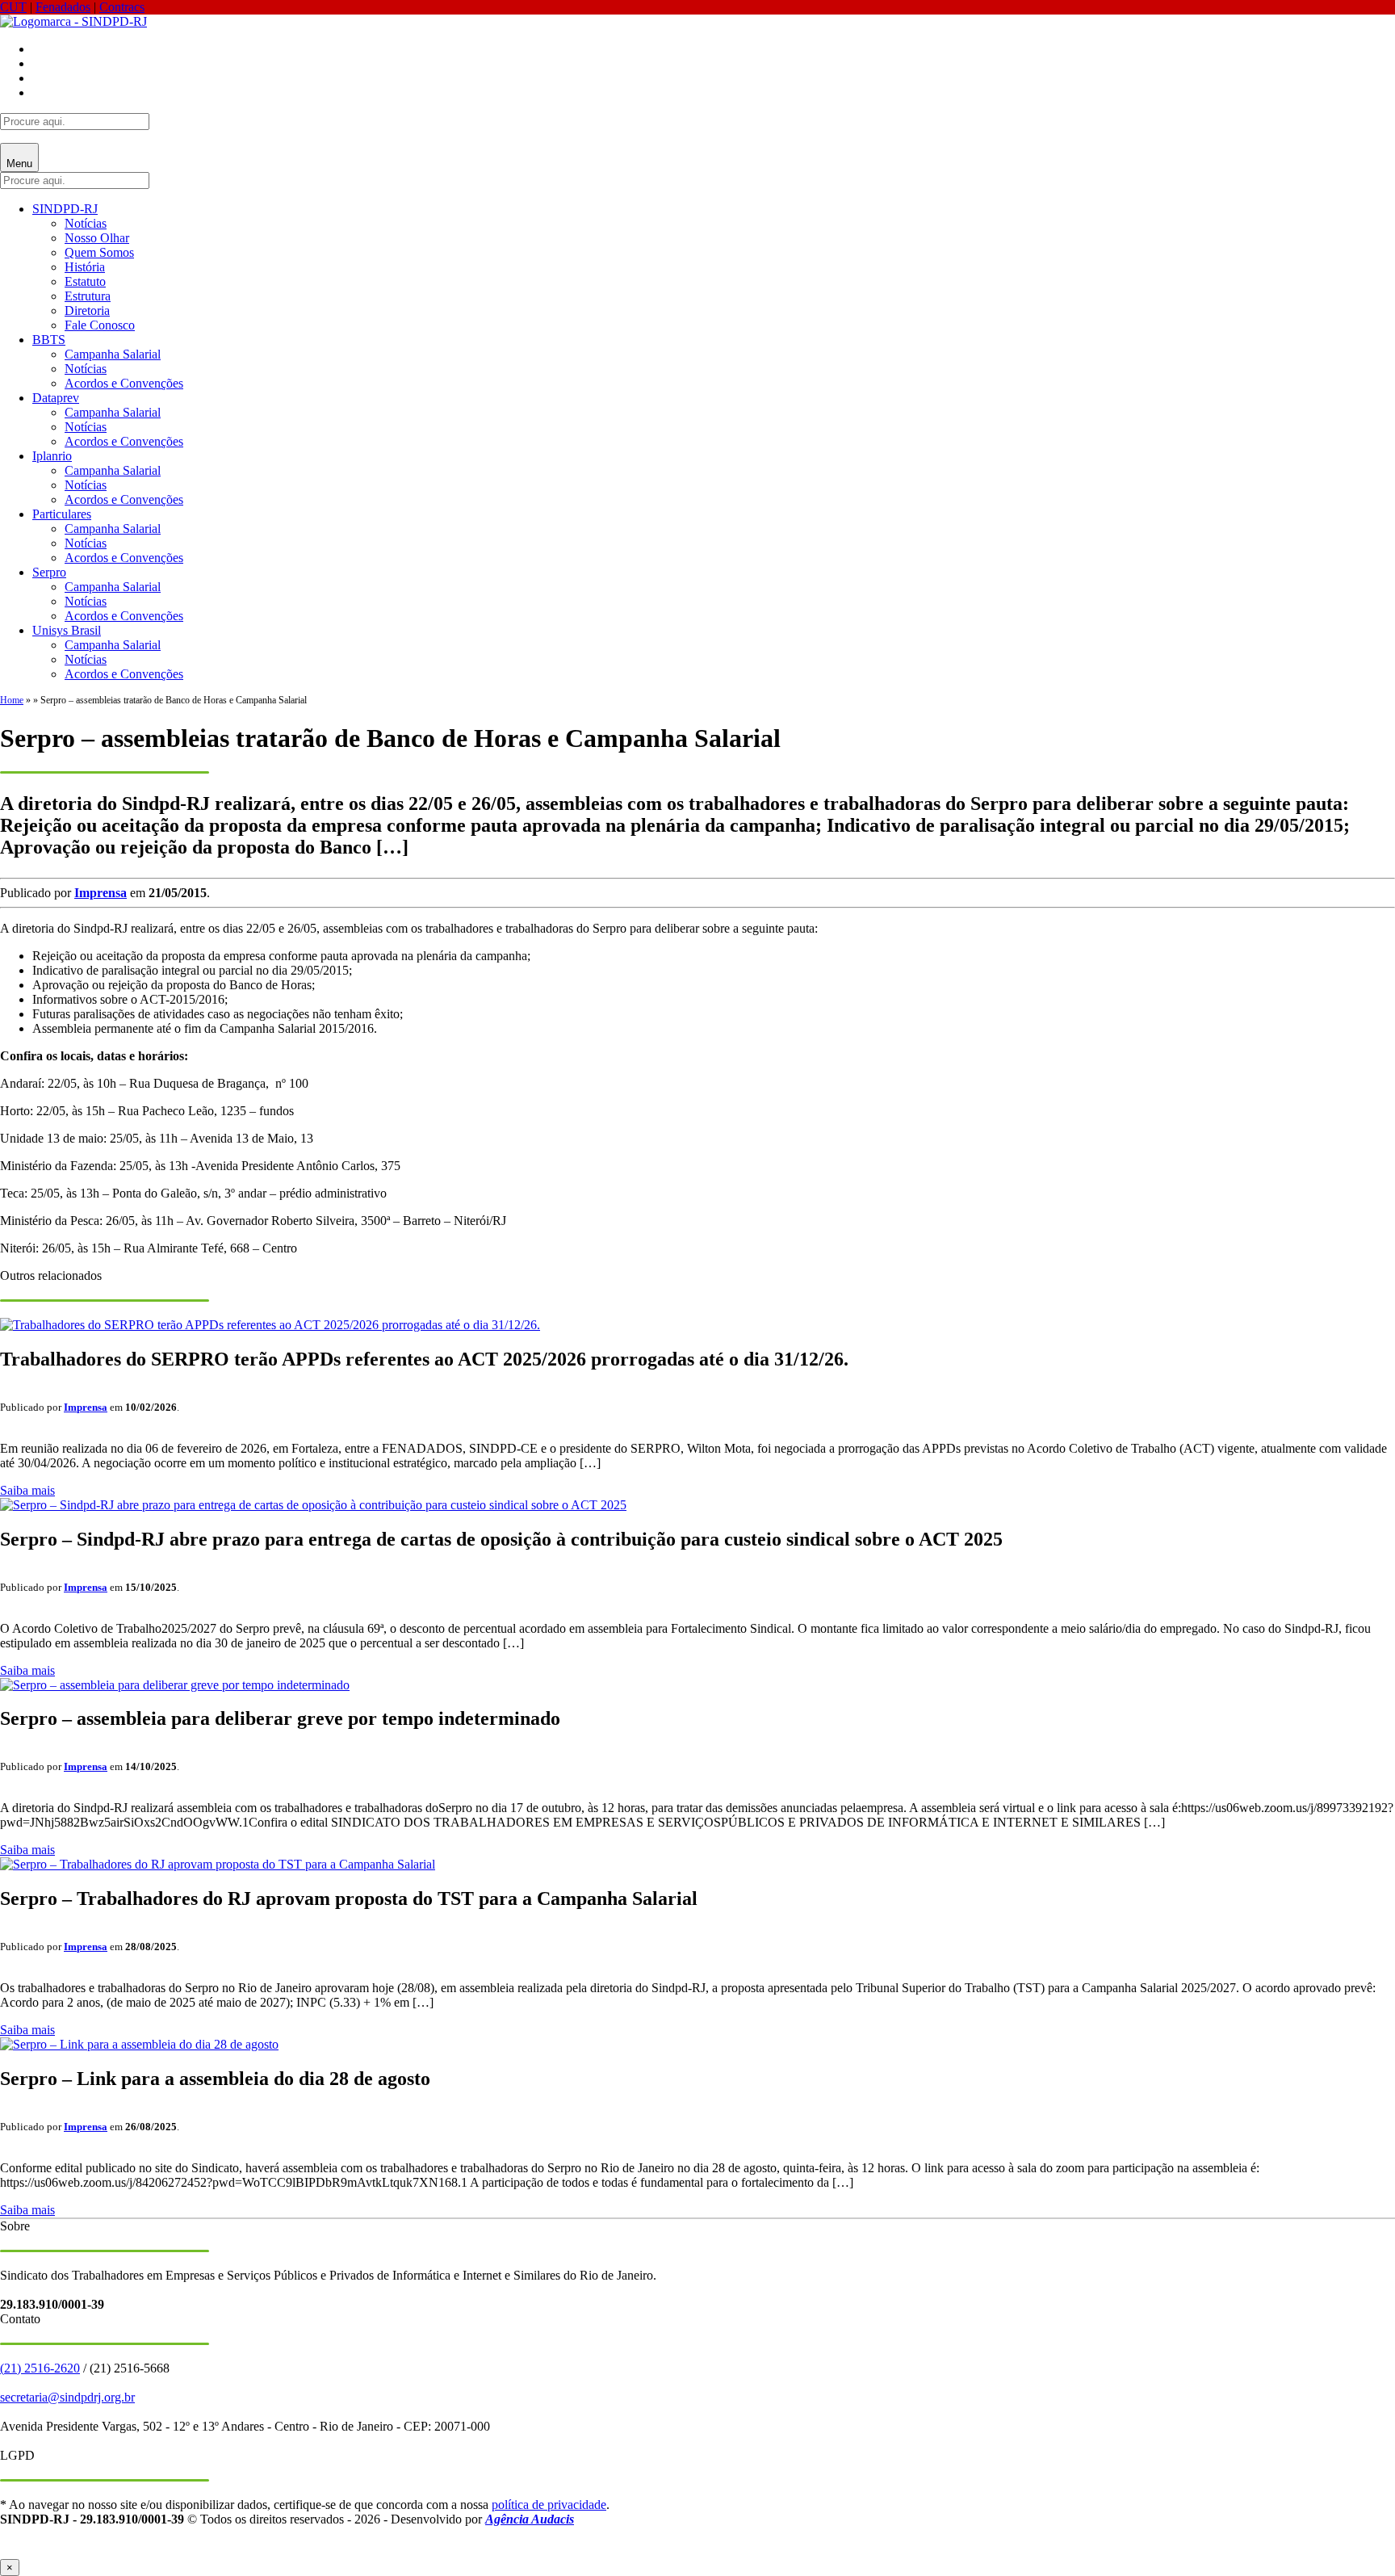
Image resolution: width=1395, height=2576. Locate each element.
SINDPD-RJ (65, 209)
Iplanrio (52, 456)
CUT (13, 7)
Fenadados (63, 7)
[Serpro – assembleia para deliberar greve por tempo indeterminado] (175, 1685)
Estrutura (88, 296)
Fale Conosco (100, 325)
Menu (19, 164)
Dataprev (56, 398)
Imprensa (101, 893)
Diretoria (87, 310)
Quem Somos (99, 252)
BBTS (49, 340)
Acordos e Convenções (124, 383)
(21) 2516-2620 (40, 2368)
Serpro (49, 572)
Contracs (122, 7)
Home (12, 700)
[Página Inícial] (73, 21)
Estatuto (85, 281)
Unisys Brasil (67, 630)
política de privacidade (549, 2505)
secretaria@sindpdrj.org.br (67, 2397)
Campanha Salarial (113, 354)
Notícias (86, 223)
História (85, 267)
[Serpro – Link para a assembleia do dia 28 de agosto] (139, 2044)
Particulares (62, 514)
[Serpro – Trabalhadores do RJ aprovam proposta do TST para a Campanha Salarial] (218, 1864)
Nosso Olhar (97, 238)
